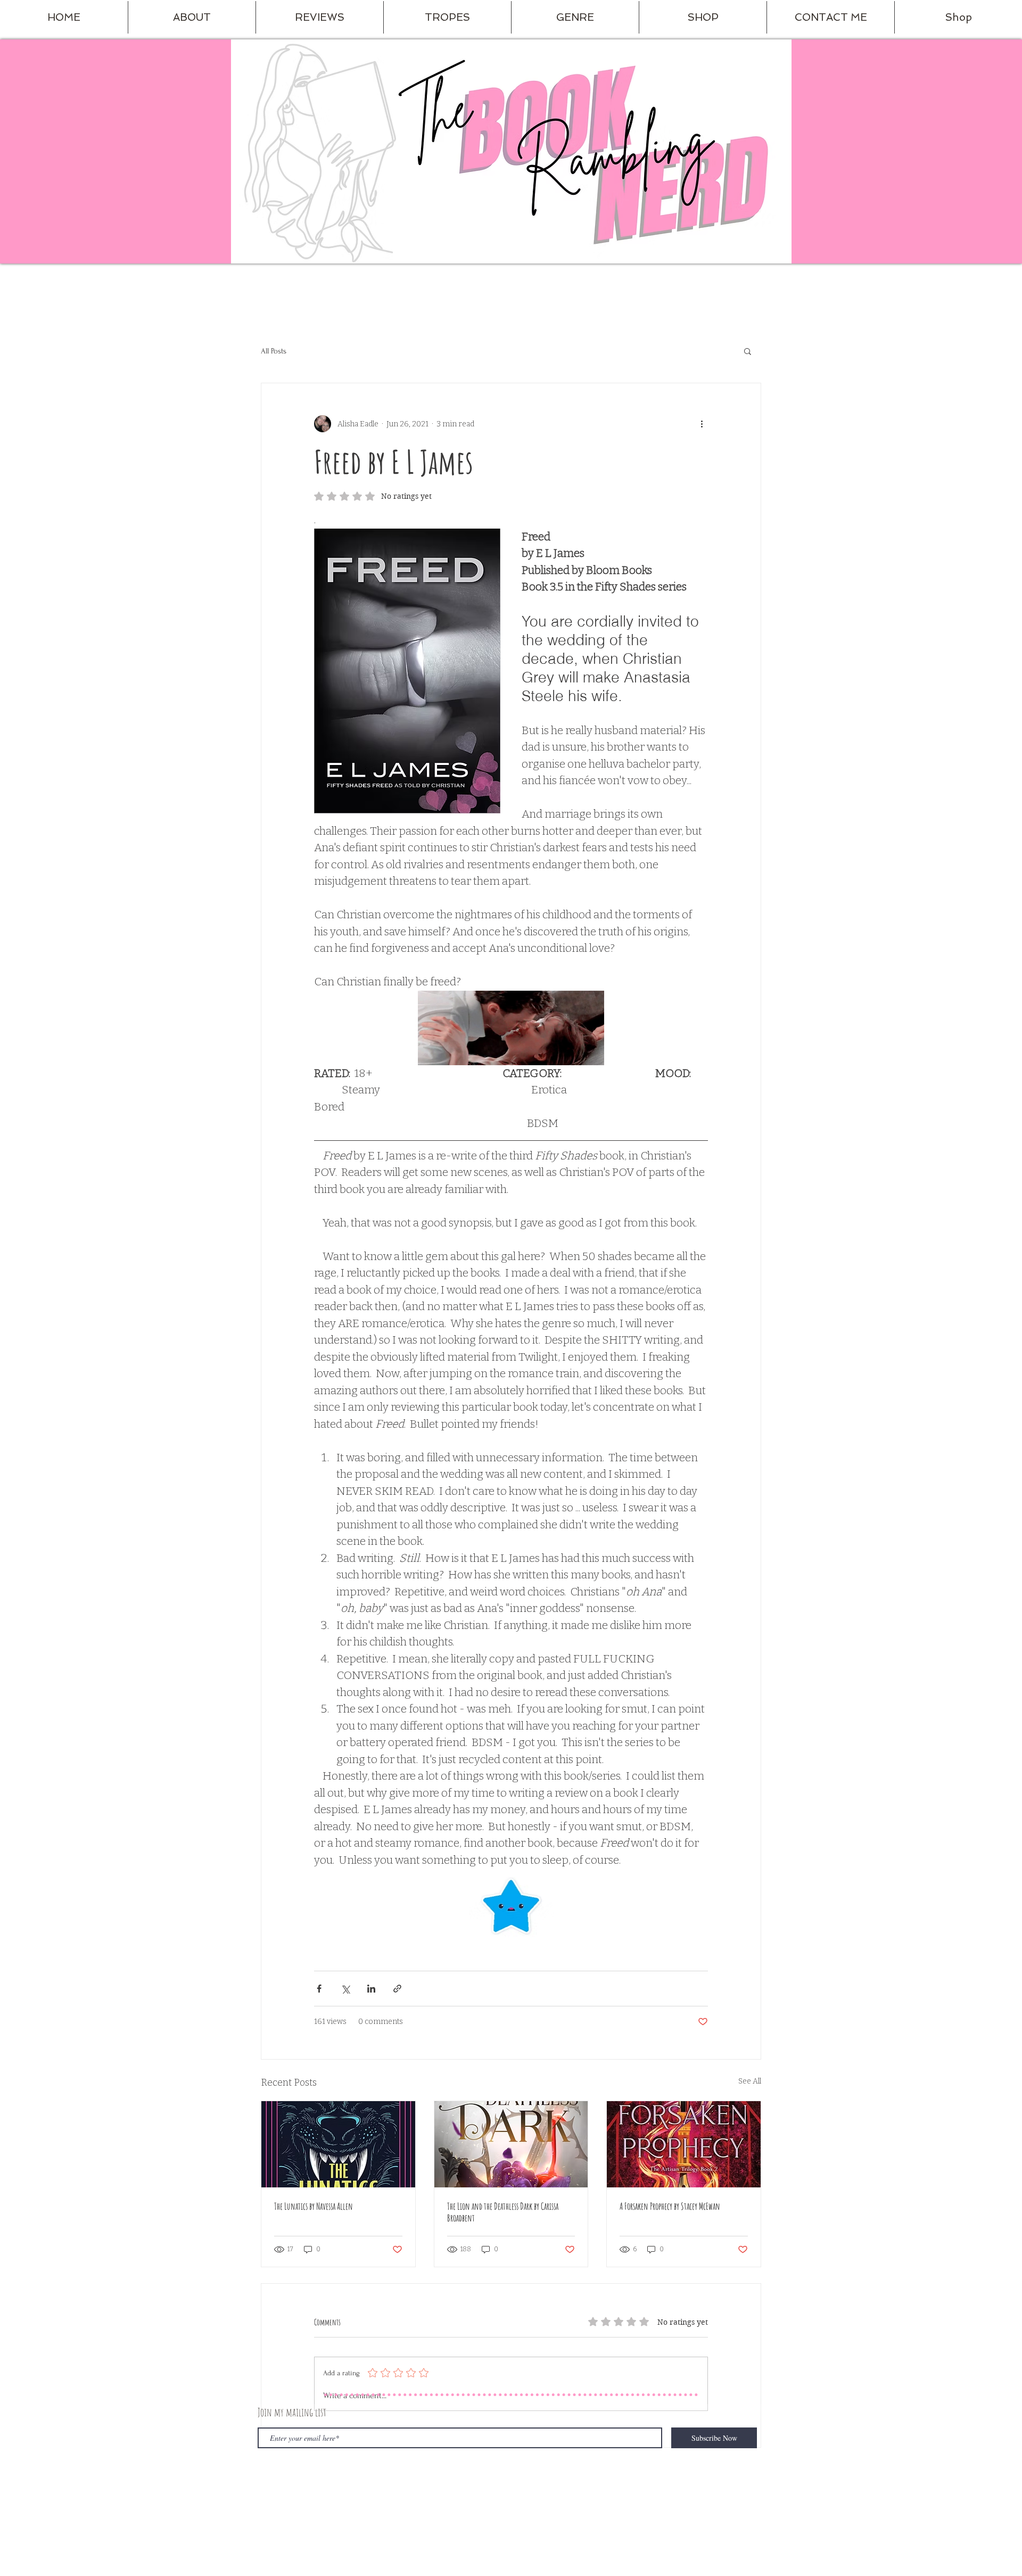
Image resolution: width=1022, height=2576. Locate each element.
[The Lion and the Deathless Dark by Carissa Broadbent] (511, 2144)
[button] (192, 17)
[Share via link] (397, 1989)
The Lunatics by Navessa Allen (314, 2206)
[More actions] (702, 424)
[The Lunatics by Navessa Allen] (338, 2144)
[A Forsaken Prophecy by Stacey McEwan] (684, 2144)
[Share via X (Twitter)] (345, 1989)
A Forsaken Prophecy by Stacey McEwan (670, 2206)
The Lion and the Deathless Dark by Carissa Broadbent (503, 2212)
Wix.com (418, 2484)
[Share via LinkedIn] (371, 1989)
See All (750, 2081)
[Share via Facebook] (319, 1989)
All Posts (274, 351)
